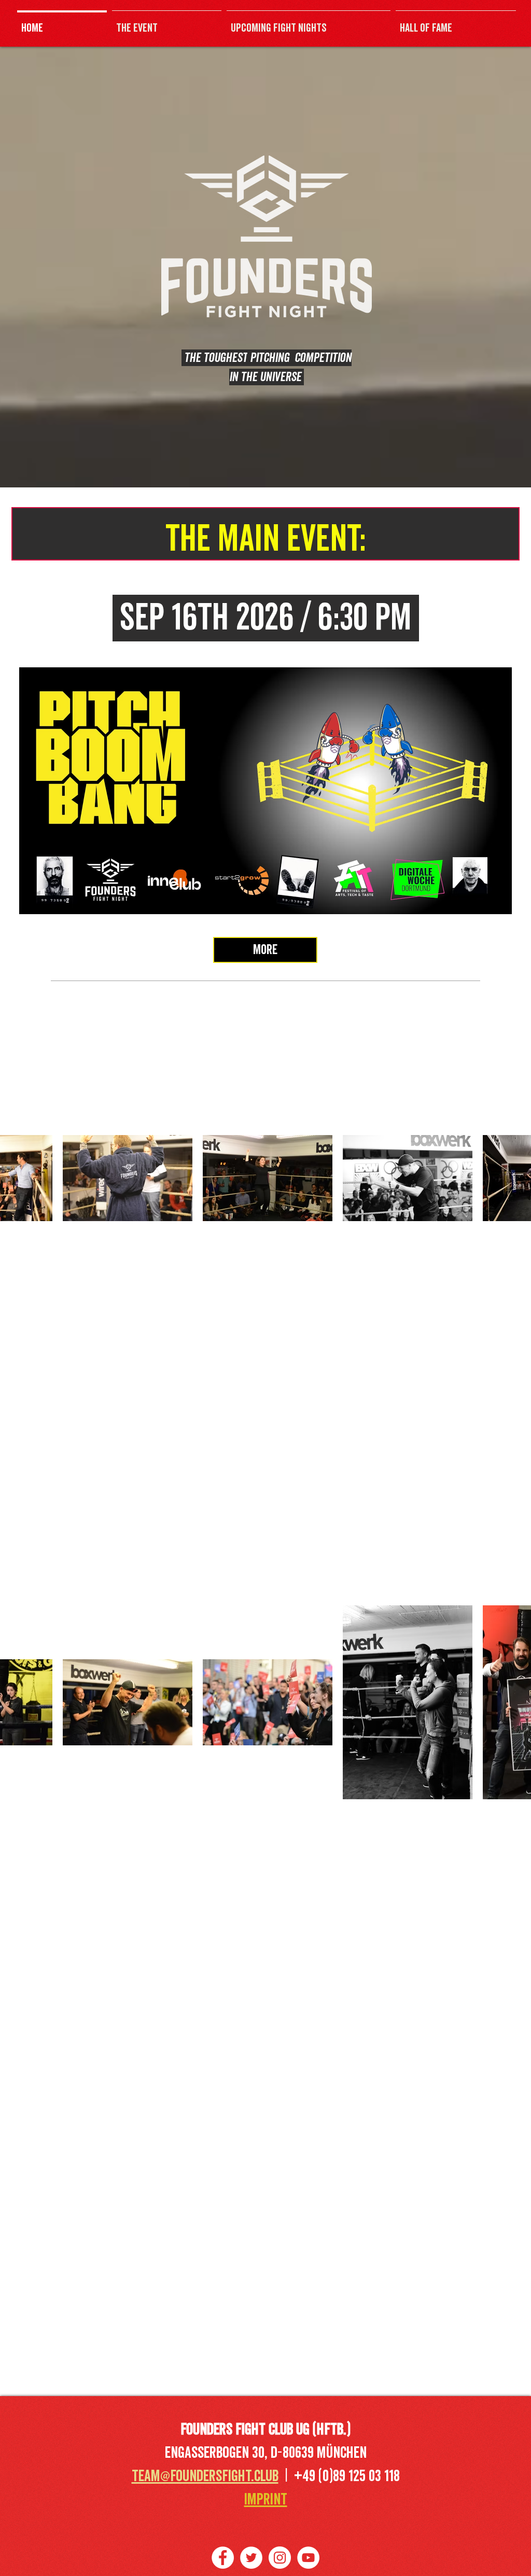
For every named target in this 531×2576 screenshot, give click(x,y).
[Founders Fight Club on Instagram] (280, 2558)
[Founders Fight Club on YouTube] (308, 2558)
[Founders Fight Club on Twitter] (251, 2558)
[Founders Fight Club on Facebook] (223, 2558)
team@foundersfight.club (205, 2476)
